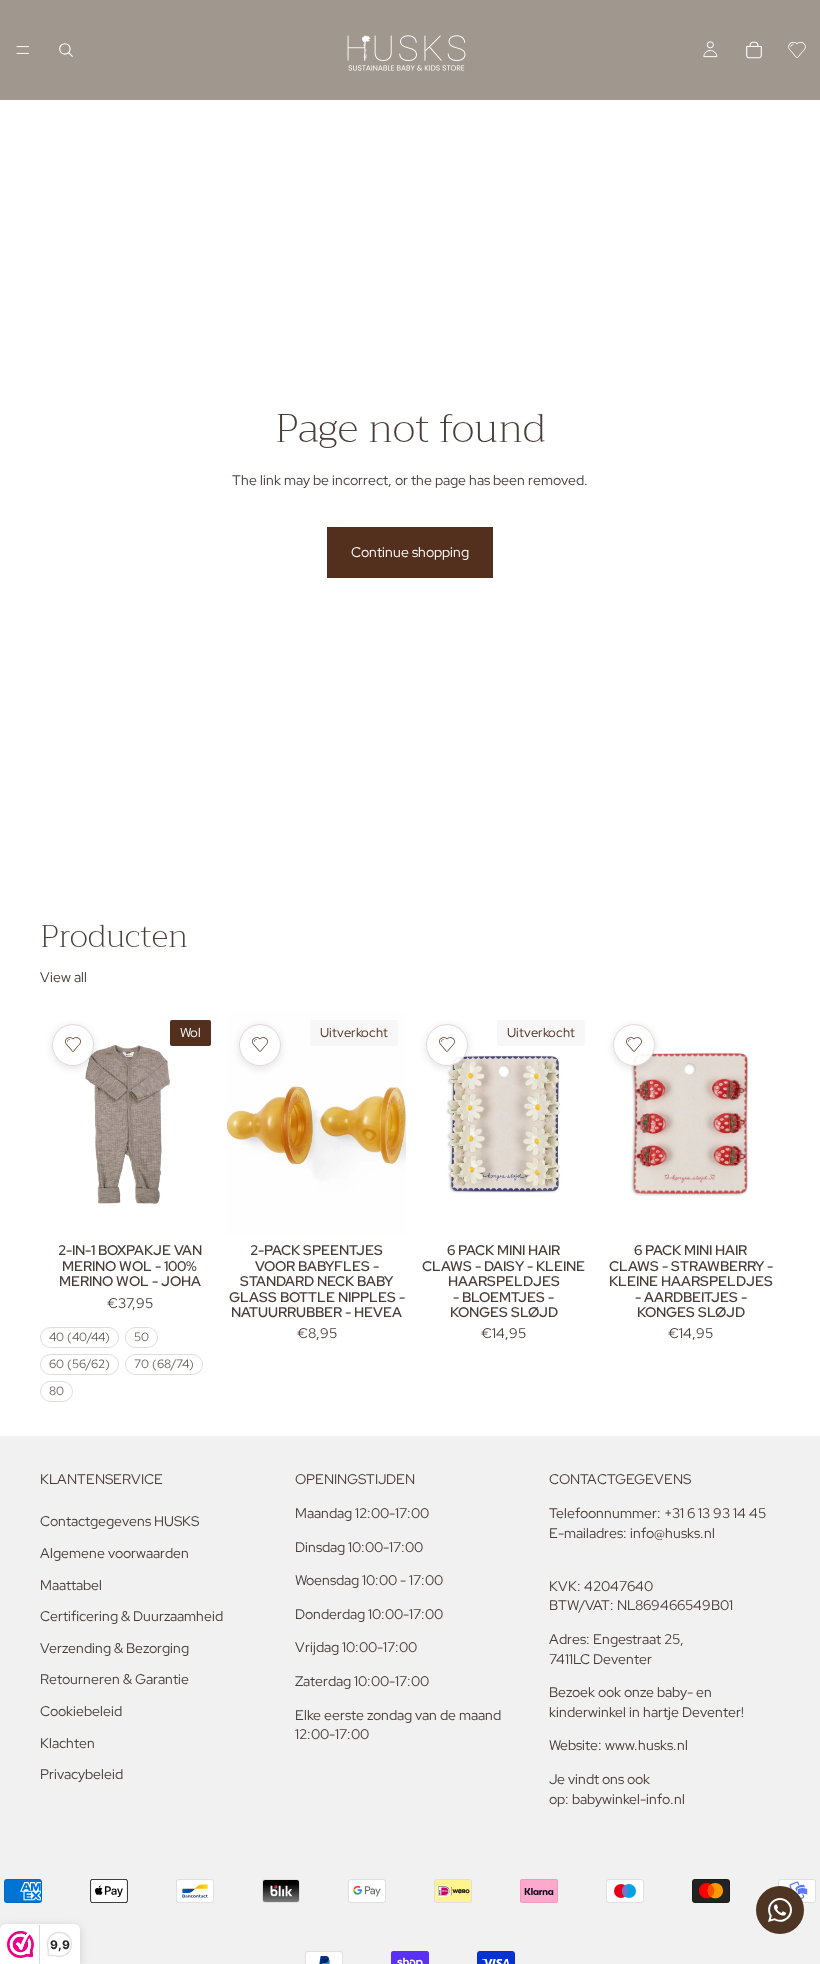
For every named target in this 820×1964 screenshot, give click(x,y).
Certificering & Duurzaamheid (131, 1616)
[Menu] (23, 50)
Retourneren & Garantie (114, 1679)
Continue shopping (410, 552)
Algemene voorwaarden (114, 1553)
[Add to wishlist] (73, 1045)
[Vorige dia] (62, 1123)
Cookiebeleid (81, 1711)
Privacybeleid (81, 1774)
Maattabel (71, 1585)
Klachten (67, 1743)
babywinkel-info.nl (628, 1799)
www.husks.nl (646, 1745)
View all (63, 977)
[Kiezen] (188, 1205)
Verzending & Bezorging (114, 1648)
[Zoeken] (66, 50)
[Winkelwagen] (754, 50)
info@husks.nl (672, 1533)
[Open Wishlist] (797, 50)
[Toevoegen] (749, 1205)
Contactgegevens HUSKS (119, 1521)
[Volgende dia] (197, 1123)
